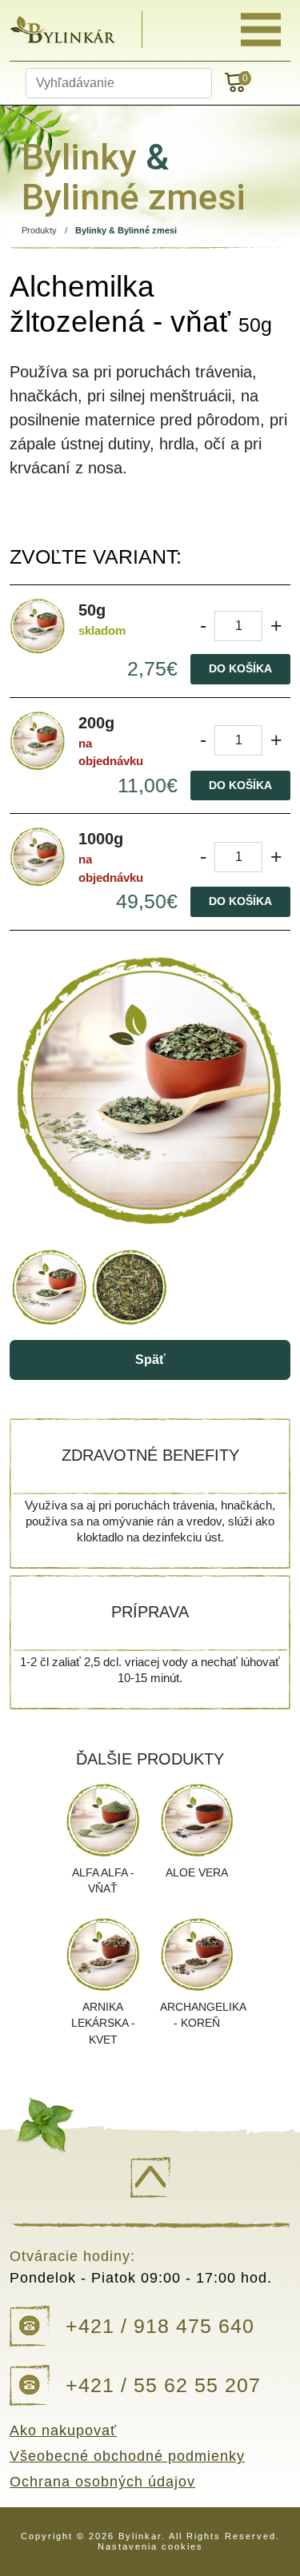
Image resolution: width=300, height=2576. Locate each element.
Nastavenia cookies (150, 2546)
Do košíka (240, 668)
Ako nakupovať (63, 2430)
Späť (150, 1360)
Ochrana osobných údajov (102, 2482)
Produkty (39, 230)
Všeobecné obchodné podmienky (127, 2456)
